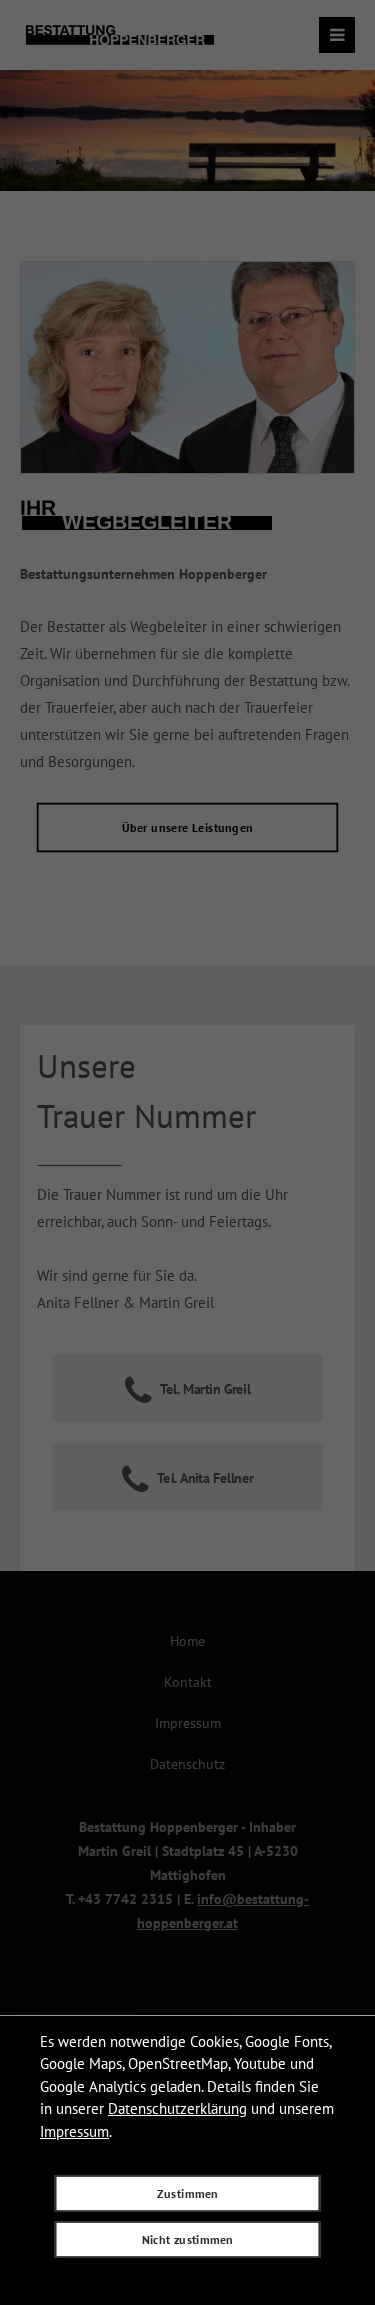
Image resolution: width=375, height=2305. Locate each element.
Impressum (74, 2131)
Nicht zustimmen (188, 2239)
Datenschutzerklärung (177, 2108)
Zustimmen (187, 2193)
